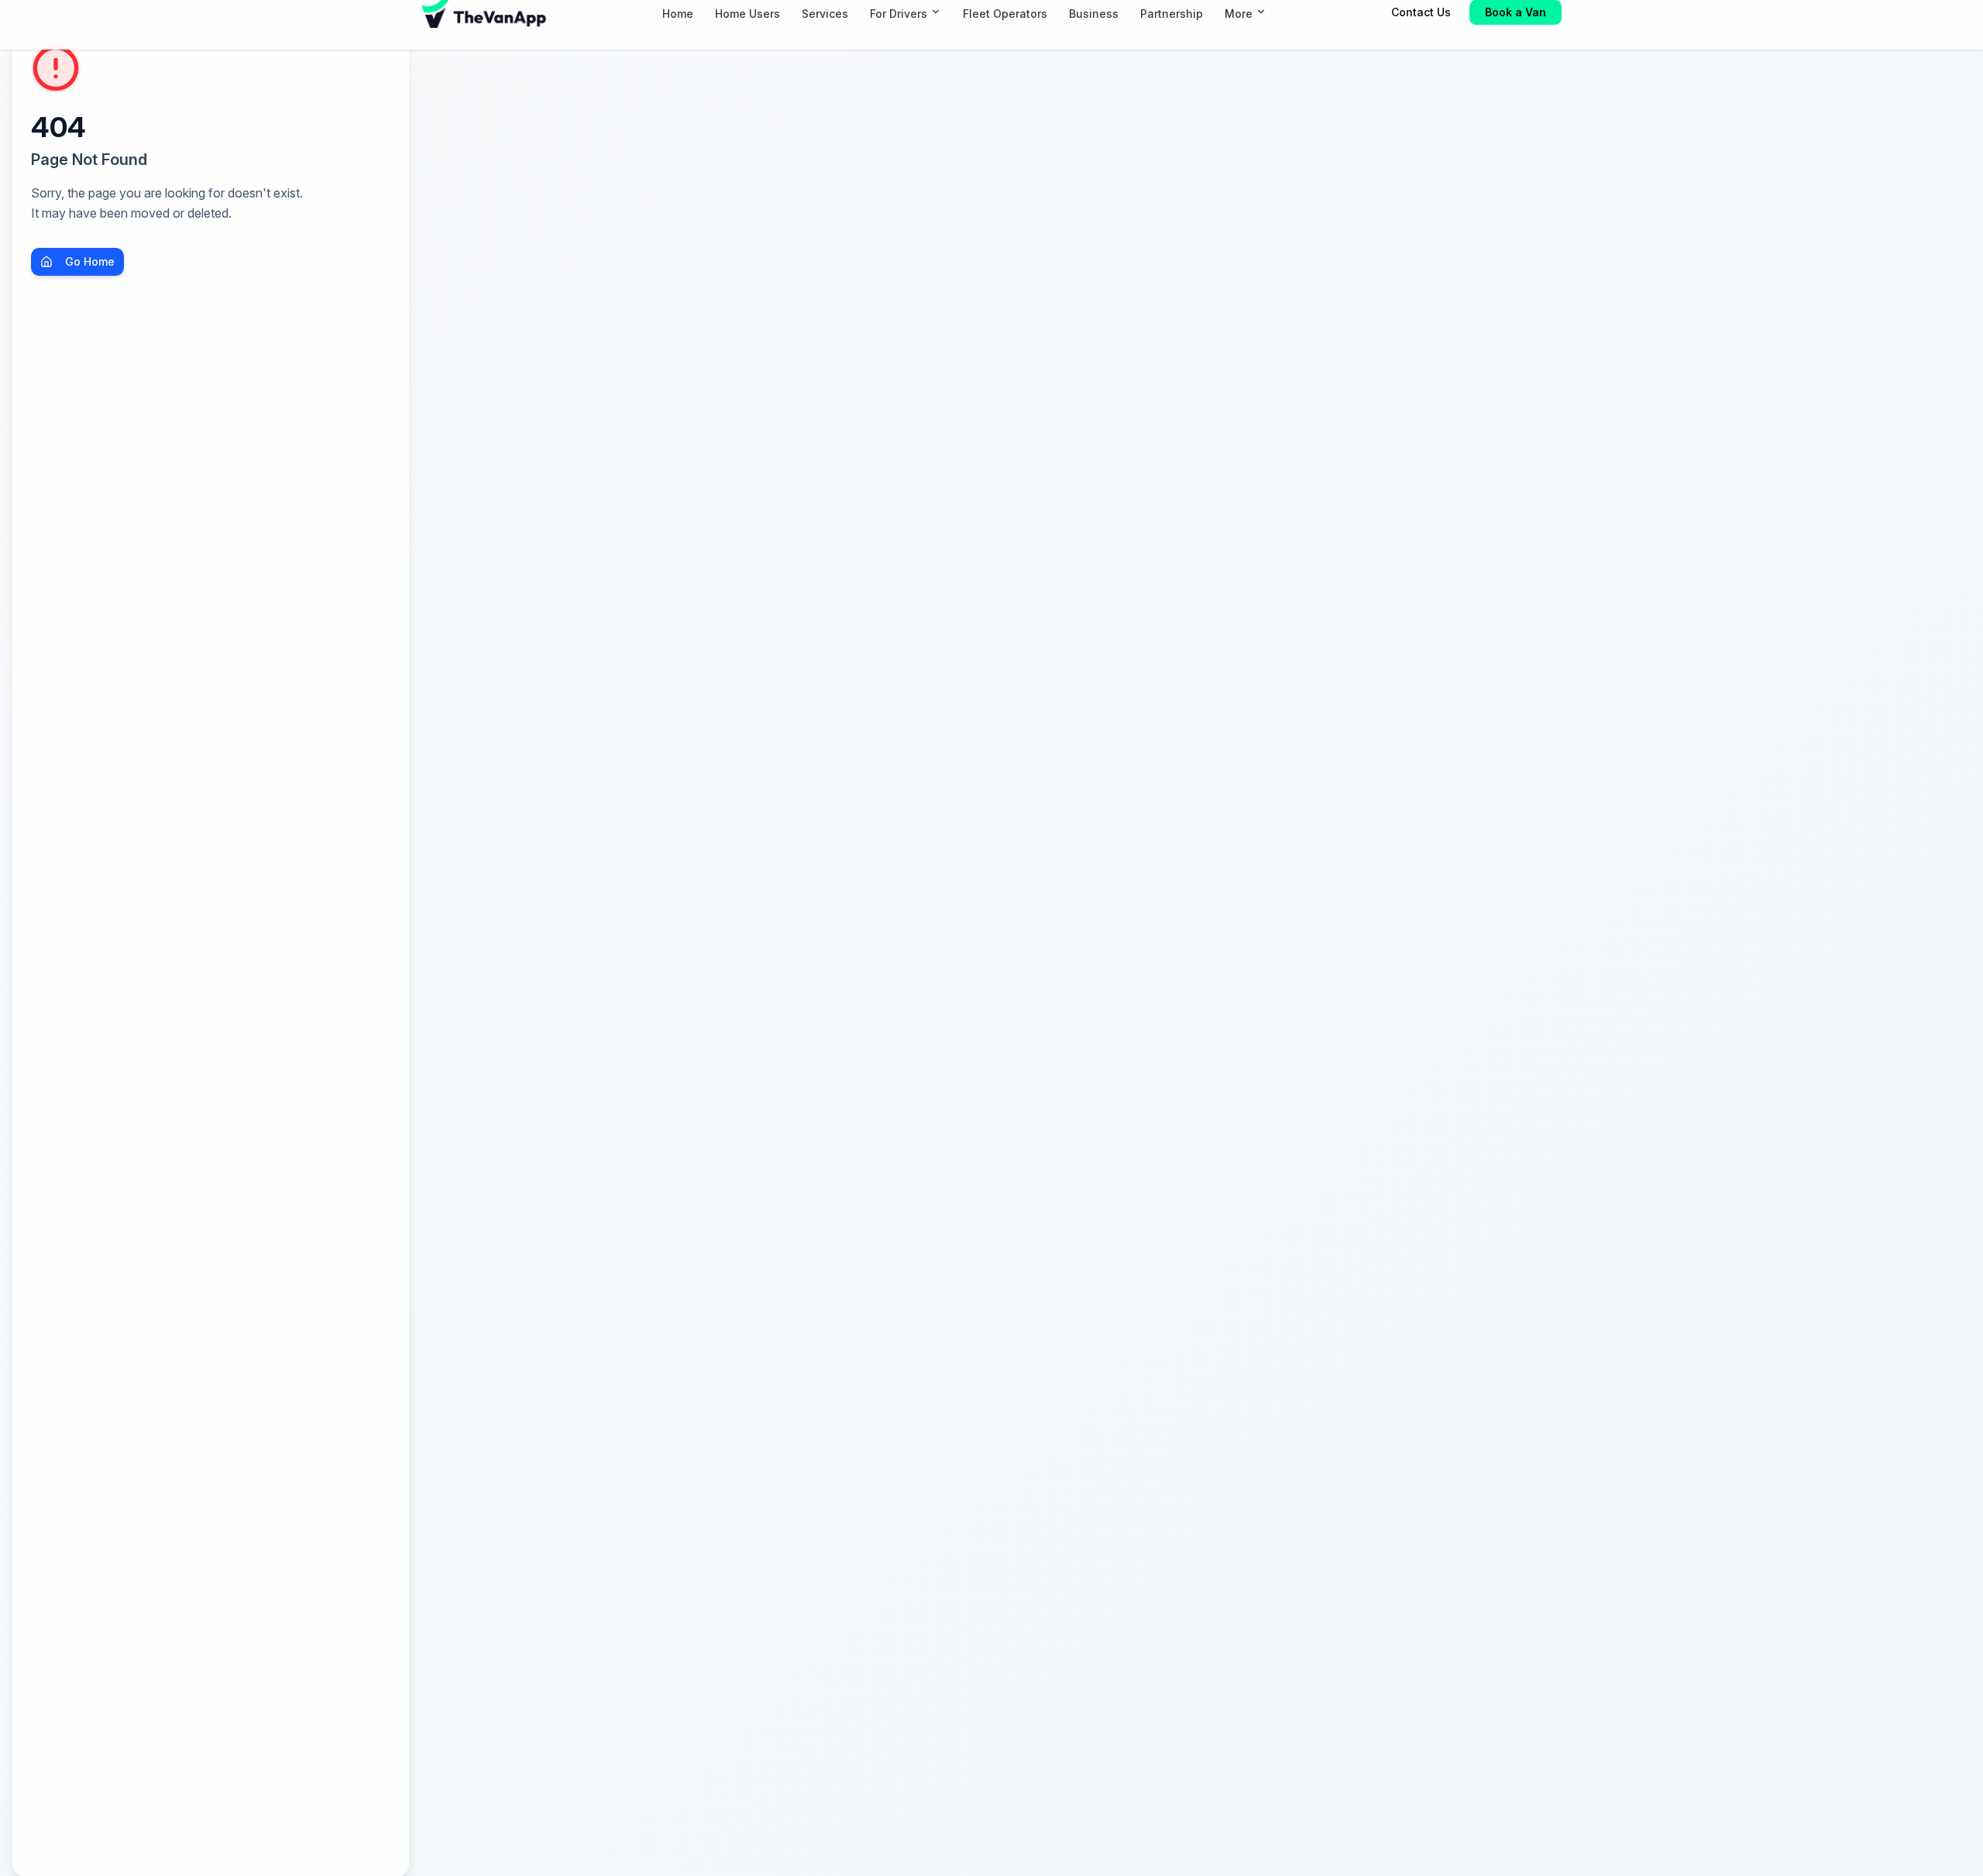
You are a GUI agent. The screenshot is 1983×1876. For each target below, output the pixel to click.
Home (678, 14)
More (1239, 14)
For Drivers (899, 14)
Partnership (1172, 14)
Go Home (90, 261)
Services (825, 14)
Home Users (747, 14)
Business (1094, 14)
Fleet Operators (1005, 14)
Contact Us (1421, 12)
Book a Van (1516, 12)
